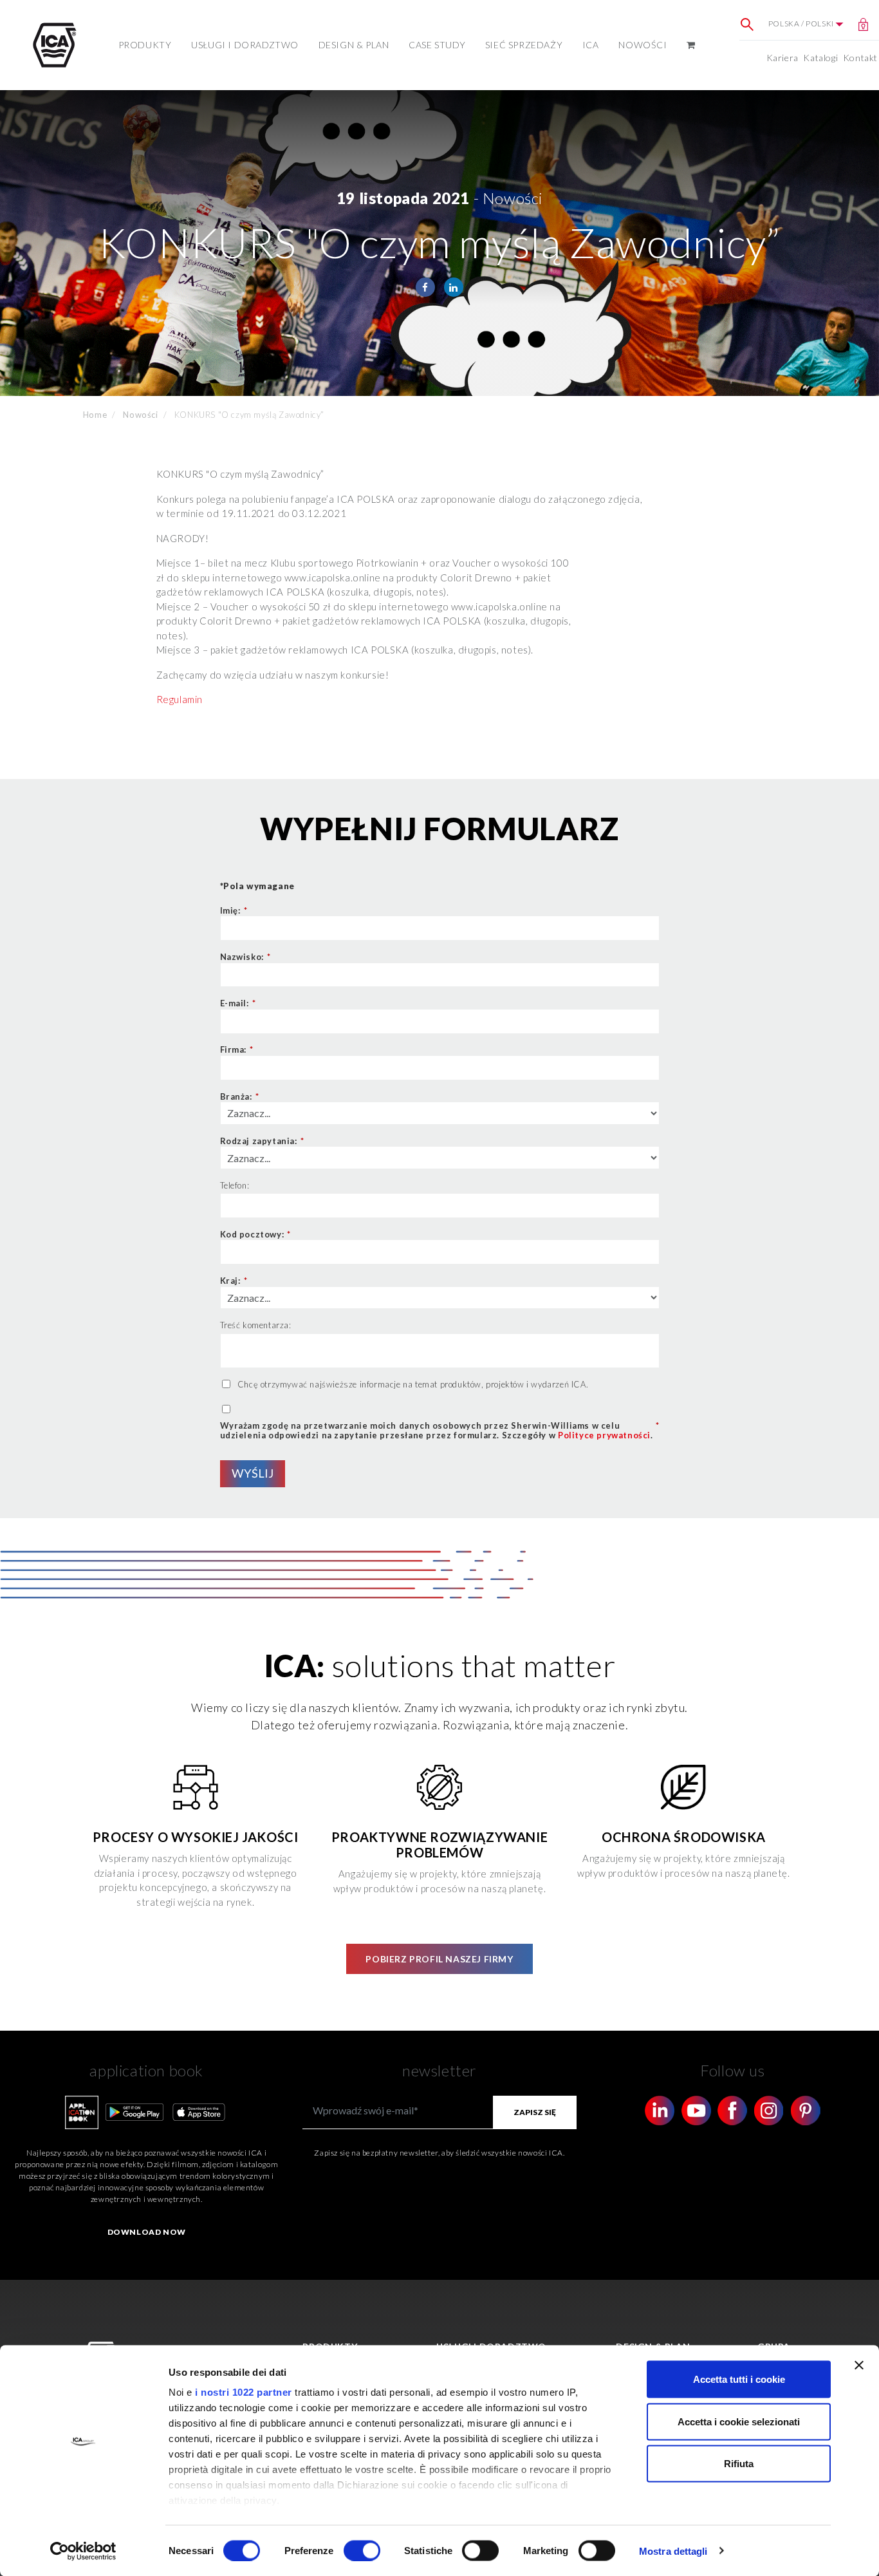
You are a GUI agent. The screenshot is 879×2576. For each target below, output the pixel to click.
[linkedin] (454, 287)
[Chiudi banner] (859, 2365)
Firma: (237, 1049)
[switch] (362, 2550)
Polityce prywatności (604, 1435)
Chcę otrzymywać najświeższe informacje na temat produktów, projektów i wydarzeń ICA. (413, 1384)
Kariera (782, 58)
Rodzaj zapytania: (262, 1141)
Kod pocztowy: (255, 1234)
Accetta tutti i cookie (739, 2379)
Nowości (643, 45)
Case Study (437, 45)
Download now (147, 2232)
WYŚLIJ (253, 1473)
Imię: (234, 910)
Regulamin (180, 699)
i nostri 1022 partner (244, 2392)
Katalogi (820, 58)
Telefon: (235, 1185)
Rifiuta (739, 2464)
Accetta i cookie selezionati (739, 2421)
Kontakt (860, 58)
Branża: (240, 1096)
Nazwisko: (245, 957)
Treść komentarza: (256, 1325)
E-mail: (238, 1003)
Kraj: (234, 1281)
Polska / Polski (802, 24)
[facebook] (425, 287)
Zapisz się (535, 2112)
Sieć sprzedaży (524, 45)
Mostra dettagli (673, 2551)
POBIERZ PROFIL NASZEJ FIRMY (439, 1959)
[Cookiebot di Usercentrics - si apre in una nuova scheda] (83, 2551)
